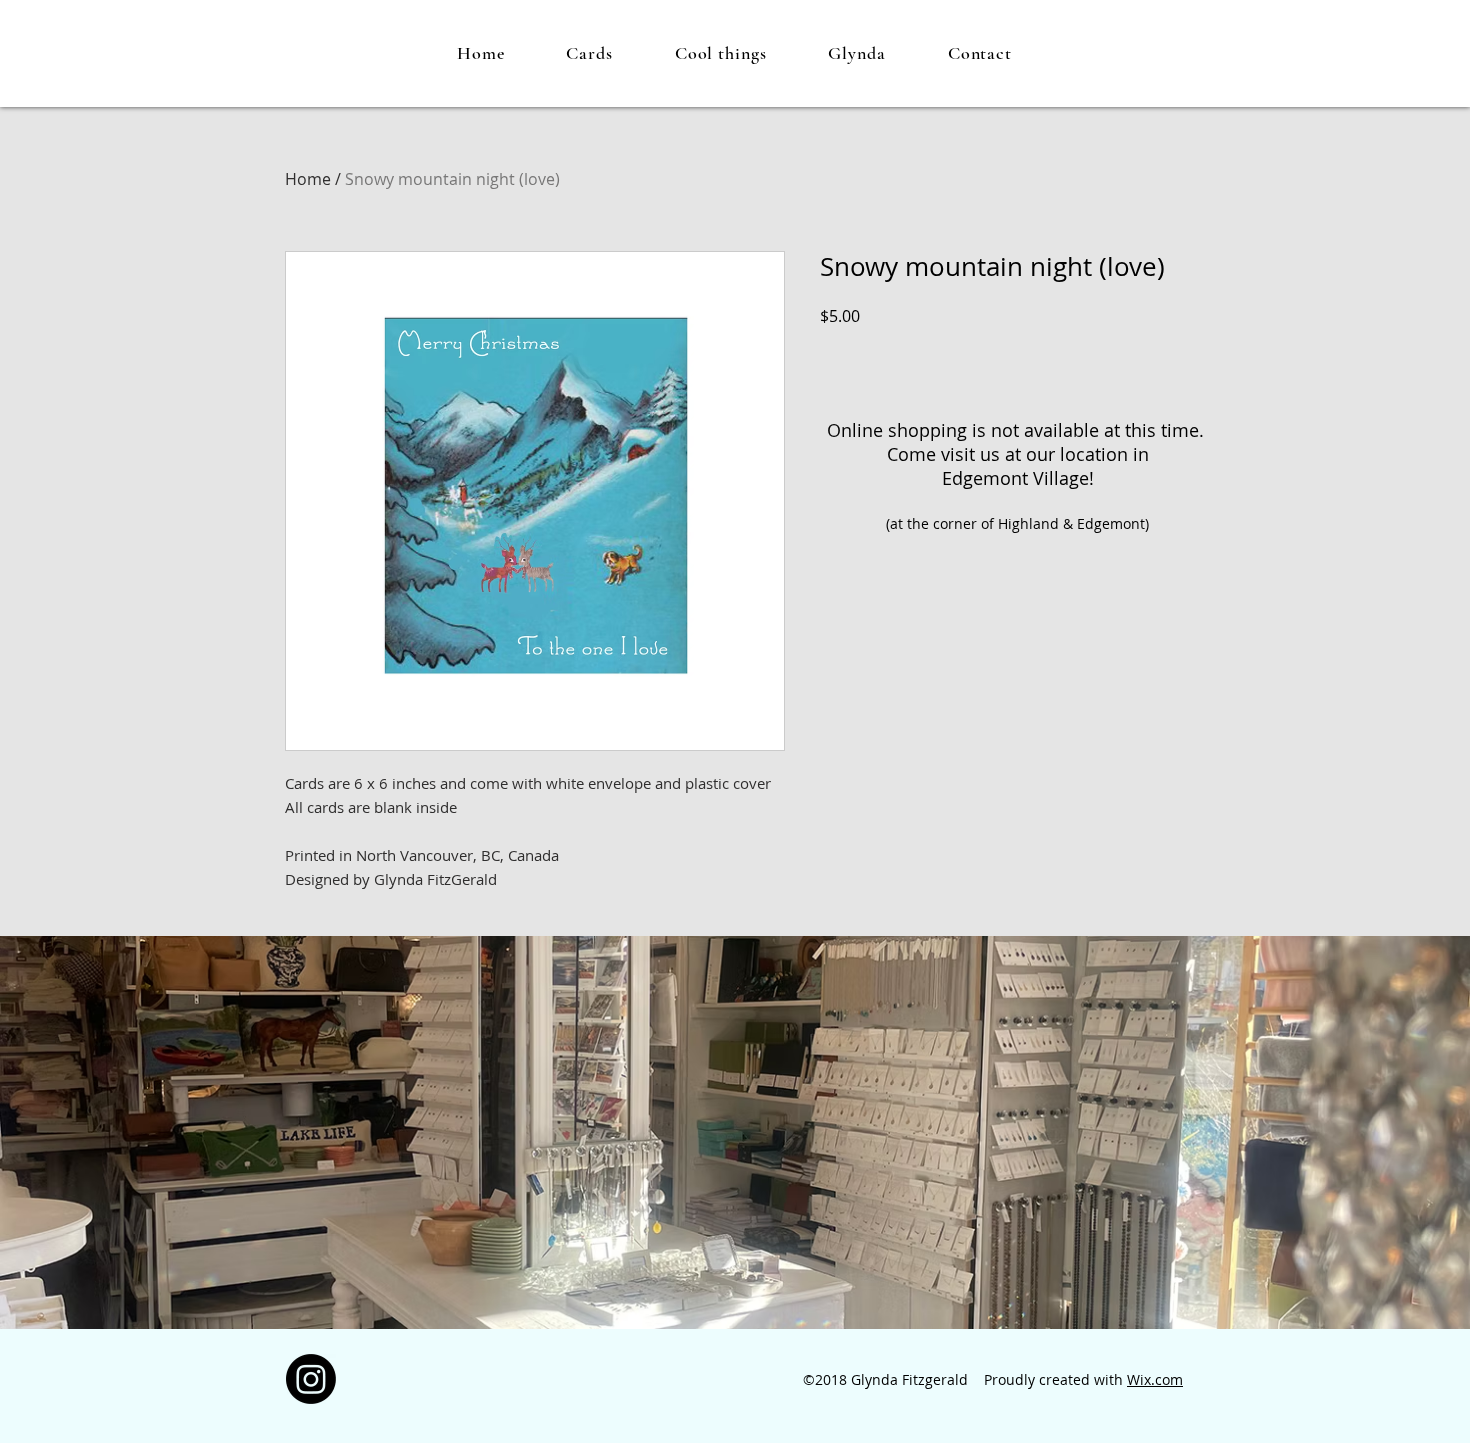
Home (308, 179)
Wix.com (1155, 1379)
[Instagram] (311, 1379)
